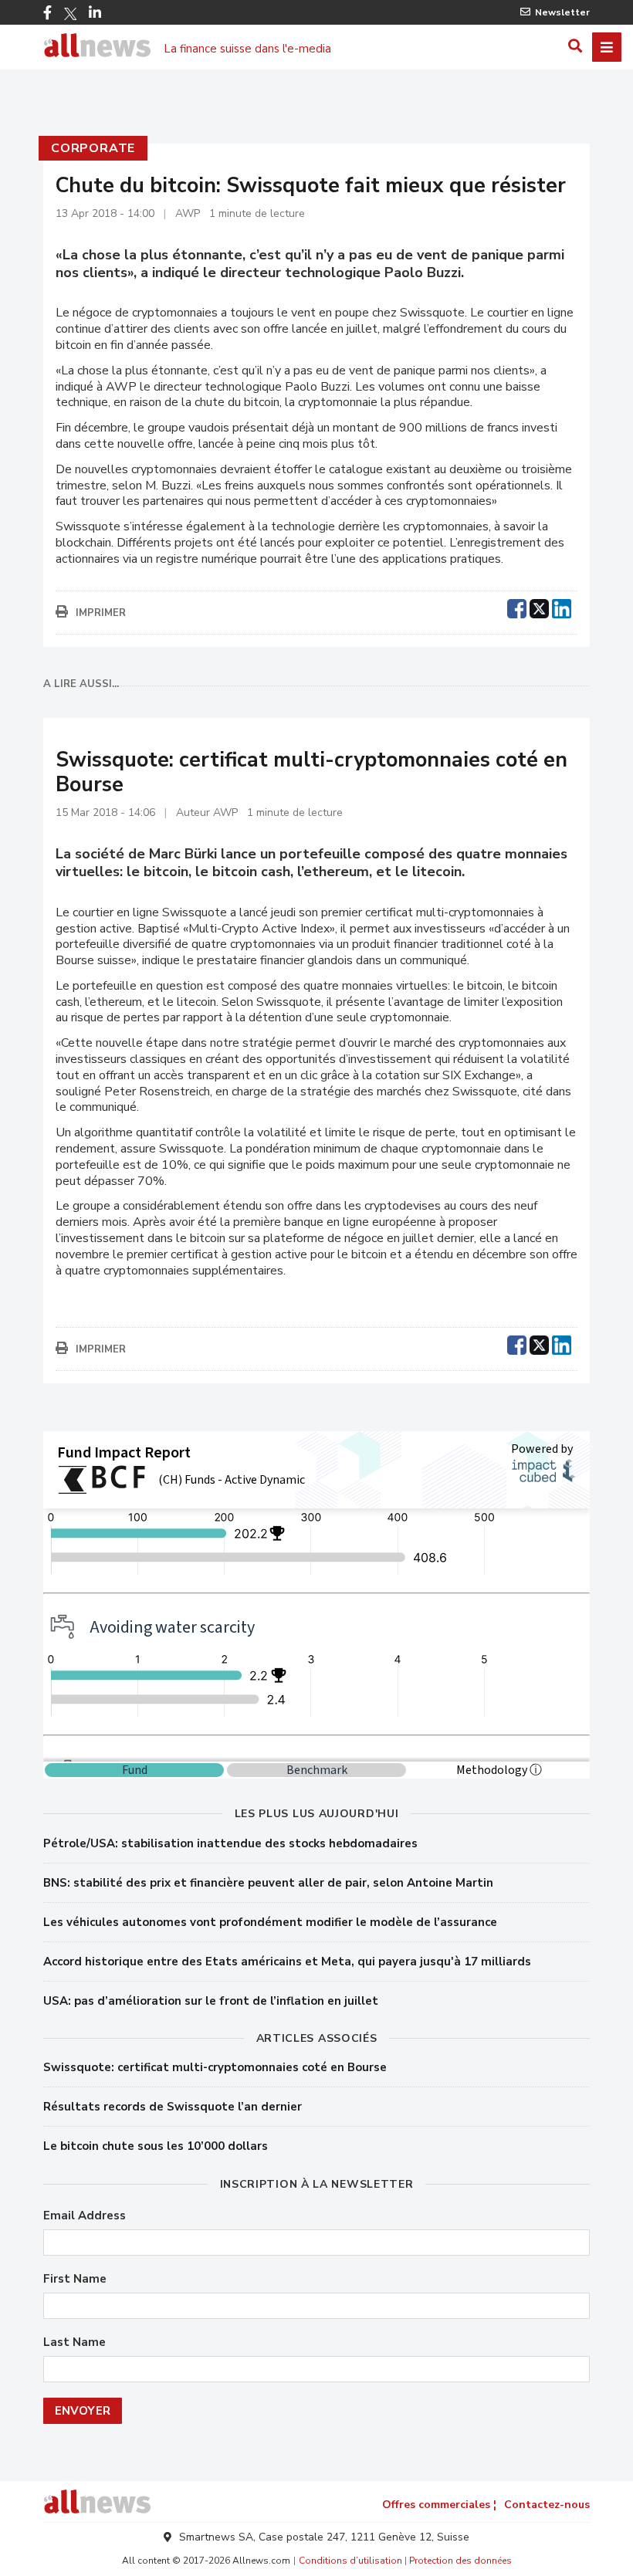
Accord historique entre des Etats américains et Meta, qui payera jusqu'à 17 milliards (287, 1962)
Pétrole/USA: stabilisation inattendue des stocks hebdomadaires (230, 1843)
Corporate (93, 148)
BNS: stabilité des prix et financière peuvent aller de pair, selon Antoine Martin (268, 1883)
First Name (75, 2279)
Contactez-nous (547, 2505)
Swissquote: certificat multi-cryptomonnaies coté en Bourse (215, 2067)
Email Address (85, 2216)
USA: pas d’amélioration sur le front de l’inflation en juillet (211, 2001)
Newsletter (562, 12)
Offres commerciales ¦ (439, 2505)
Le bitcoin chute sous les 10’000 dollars (156, 2146)
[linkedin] (562, 607)
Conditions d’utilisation (350, 2561)
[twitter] (539, 607)
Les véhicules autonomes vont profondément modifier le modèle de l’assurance (270, 1922)
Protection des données (460, 2561)
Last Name (74, 2342)
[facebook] (517, 607)
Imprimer (101, 613)
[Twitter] (70, 14)
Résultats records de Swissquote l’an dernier (173, 2107)
